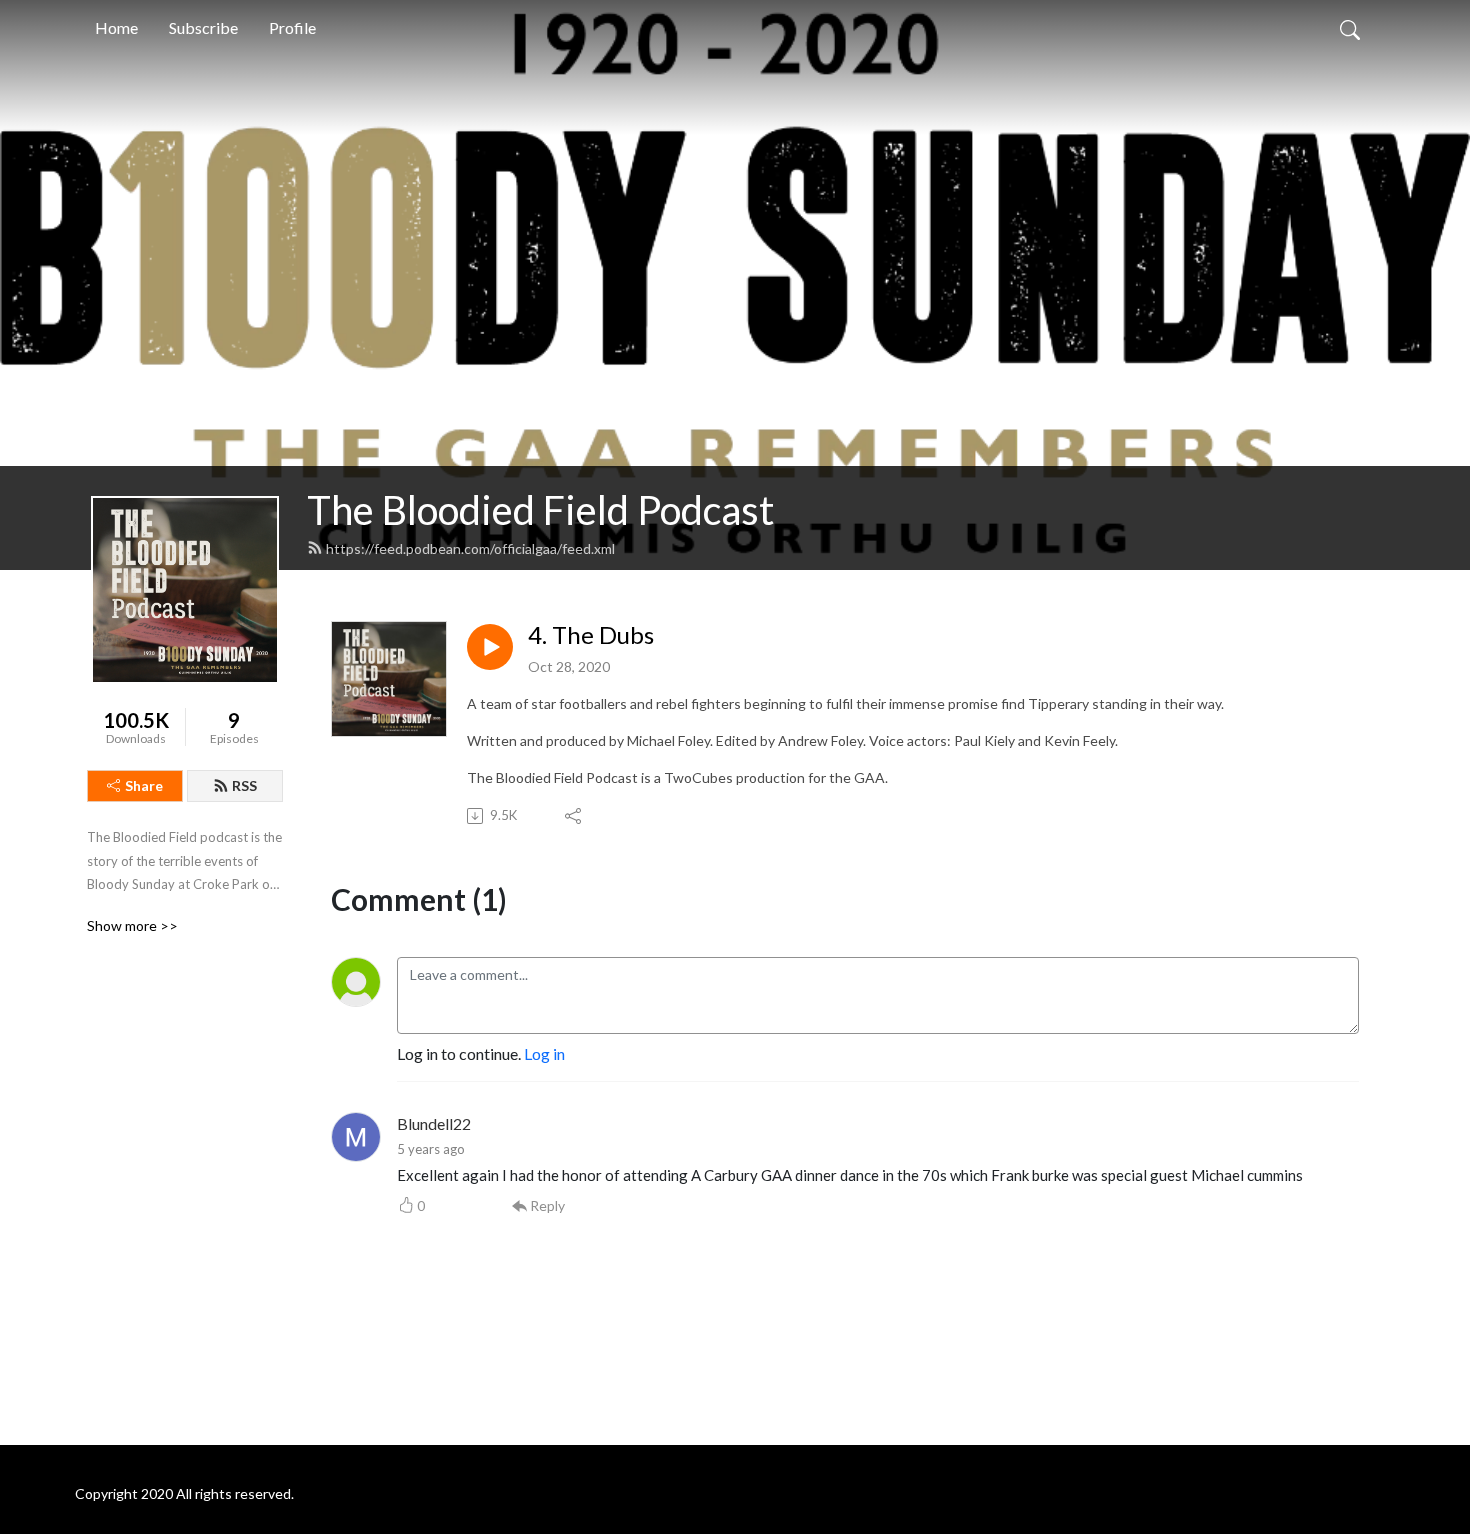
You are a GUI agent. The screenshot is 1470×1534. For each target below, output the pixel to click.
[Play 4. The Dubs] (490, 647)
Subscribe (203, 27)
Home (116, 27)
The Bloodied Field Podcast (540, 510)
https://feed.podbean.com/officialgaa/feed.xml (470, 548)
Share (144, 785)
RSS (244, 785)
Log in (544, 1053)
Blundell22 (434, 1123)
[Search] (1350, 28)
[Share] (574, 816)
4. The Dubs (591, 635)
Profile (292, 27)
